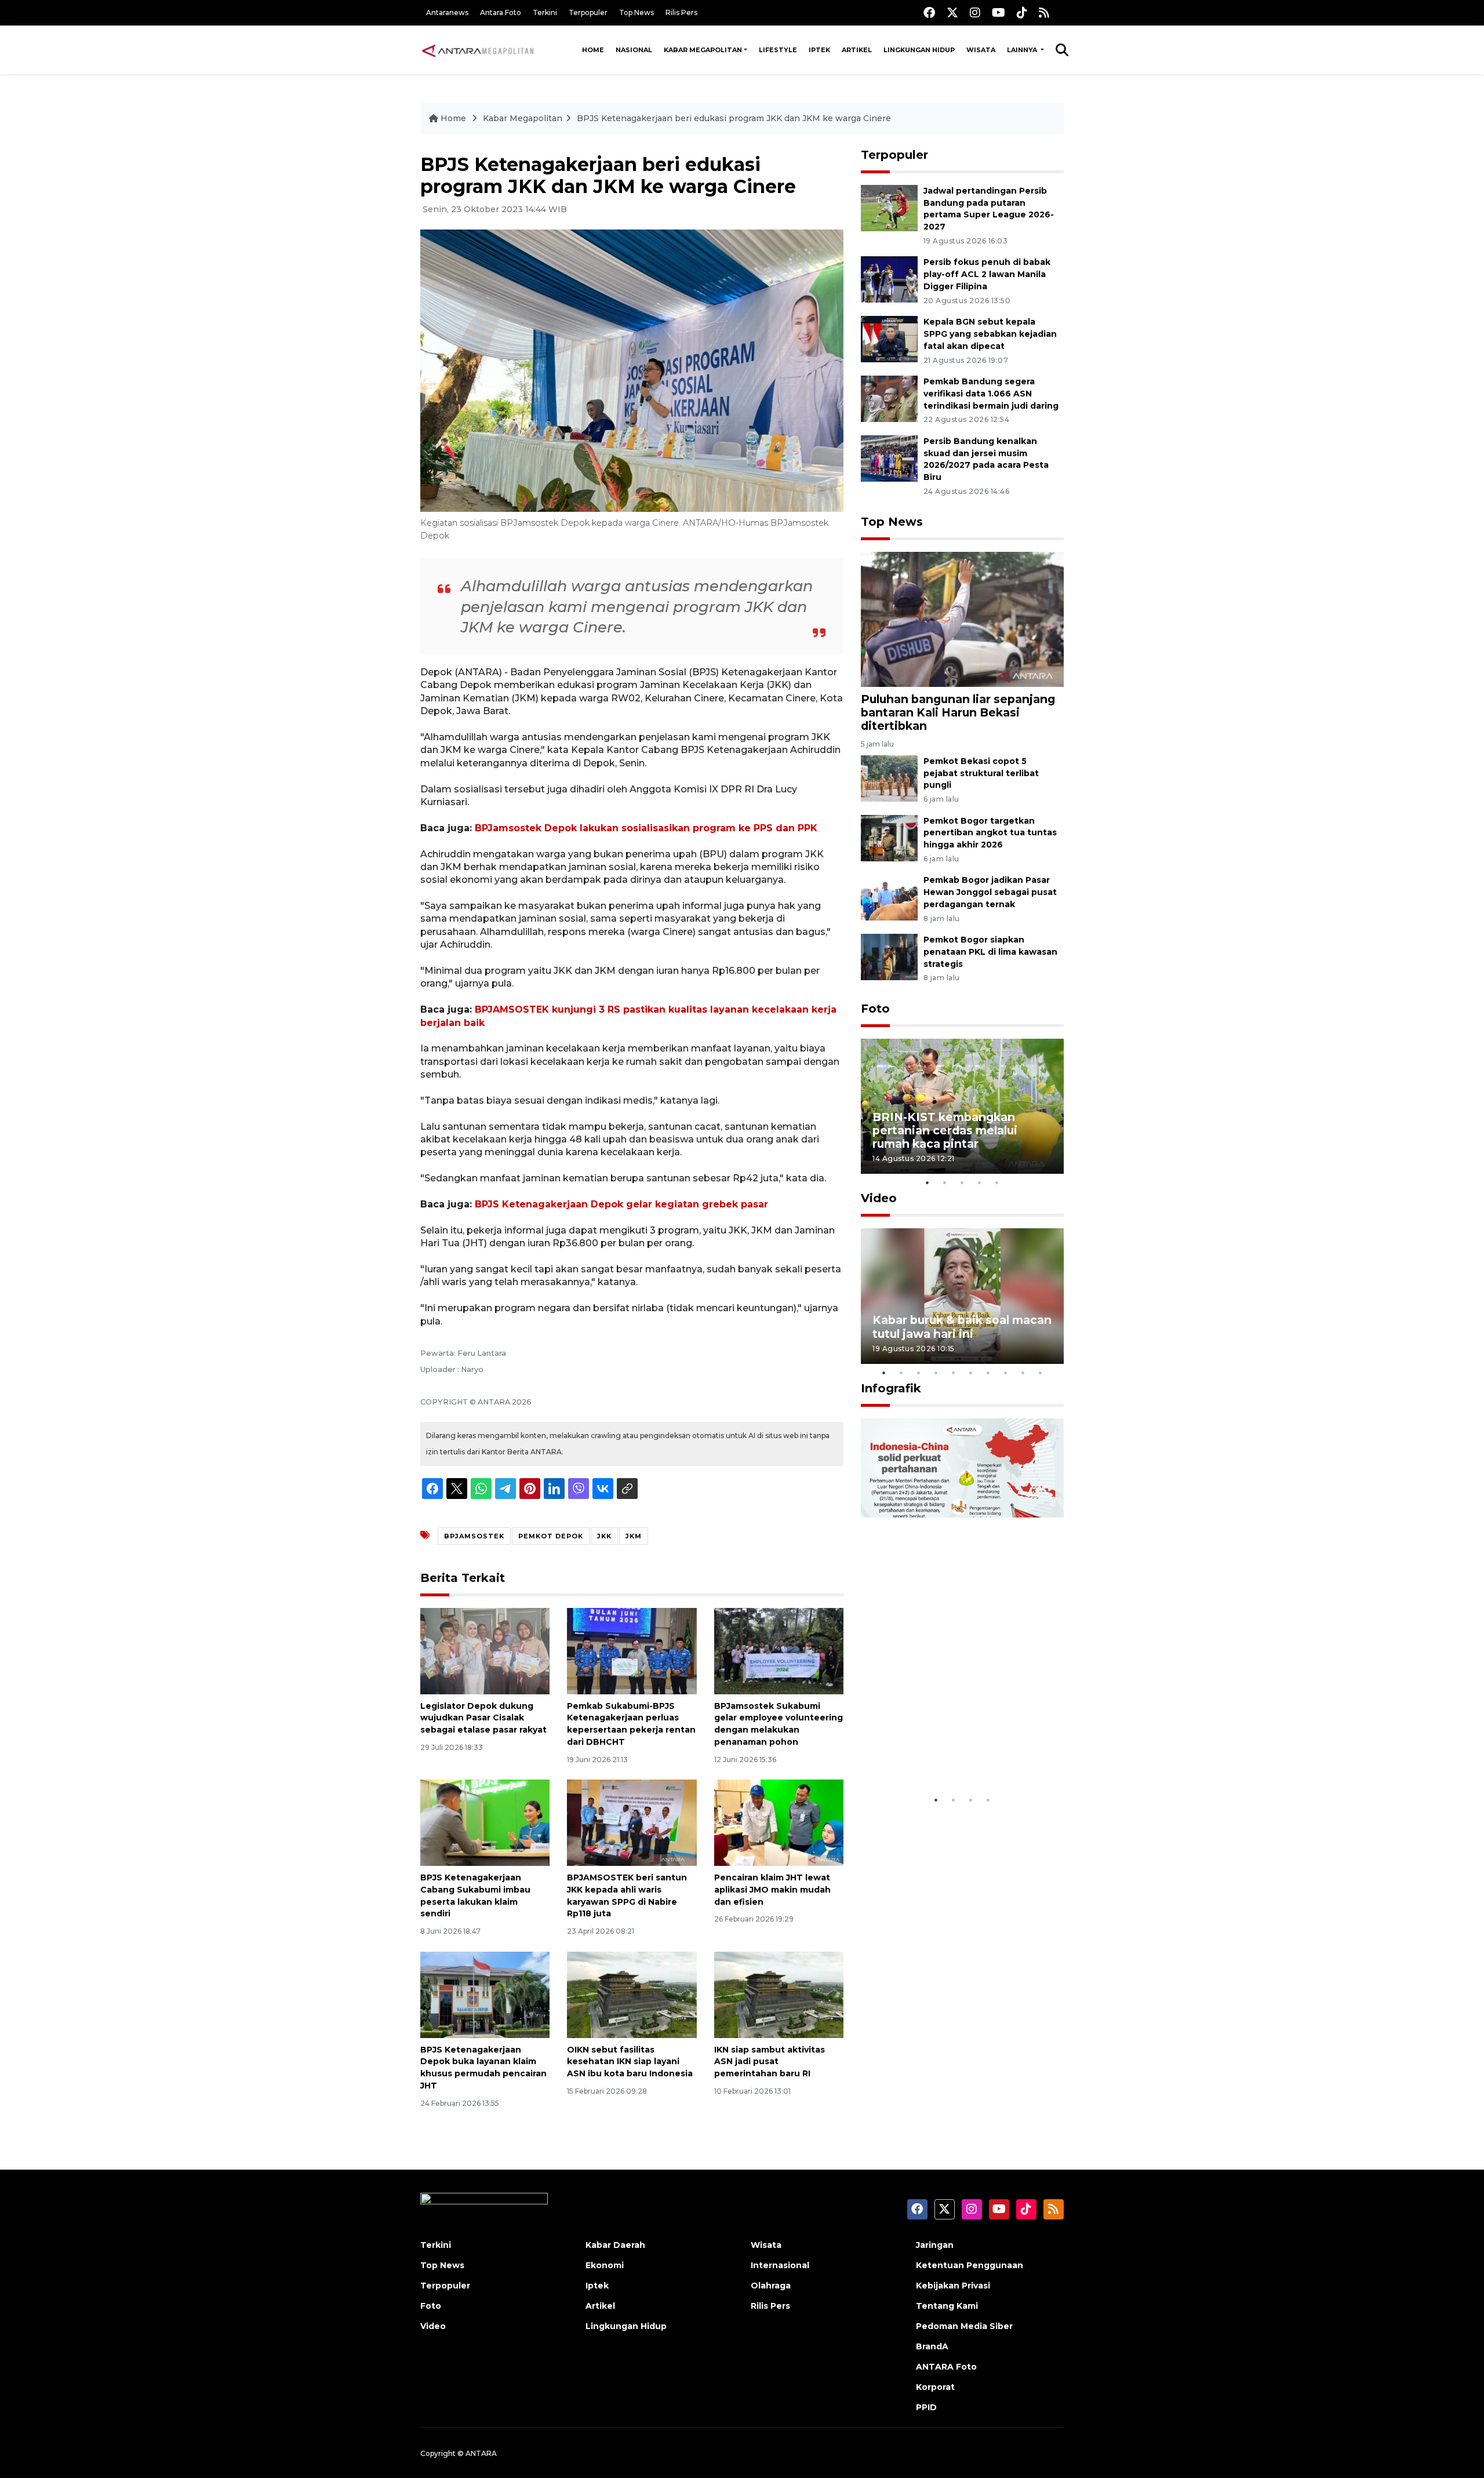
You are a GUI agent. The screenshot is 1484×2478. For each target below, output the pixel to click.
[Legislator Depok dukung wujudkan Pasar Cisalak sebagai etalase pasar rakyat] (485, 1650)
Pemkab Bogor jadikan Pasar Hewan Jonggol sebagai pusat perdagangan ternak (990, 892)
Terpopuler (588, 12)
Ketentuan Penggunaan (970, 2265)
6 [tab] (971, 1373)
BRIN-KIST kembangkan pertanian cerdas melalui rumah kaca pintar (945, 1130)
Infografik (891, 1388)
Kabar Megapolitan (703, 50)
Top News (636, 12)
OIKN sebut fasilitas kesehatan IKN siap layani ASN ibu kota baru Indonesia (630, 2062)
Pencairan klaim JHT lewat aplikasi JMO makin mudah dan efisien (772, 1890)
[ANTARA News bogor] (478, 50)
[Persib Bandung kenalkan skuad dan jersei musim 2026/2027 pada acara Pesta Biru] (889, 458)
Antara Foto (501, 12)
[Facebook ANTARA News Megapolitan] (929, 12)
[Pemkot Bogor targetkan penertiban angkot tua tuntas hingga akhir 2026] (889, 837)
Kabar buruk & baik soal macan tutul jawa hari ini (962, 1327)
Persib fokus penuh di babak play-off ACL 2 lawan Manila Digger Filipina (987, 274)
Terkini (545, 12)
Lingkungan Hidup (919, 50)
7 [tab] (988, 1373)
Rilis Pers (681, 12)
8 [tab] (1006, 1373)
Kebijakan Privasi (953, 2286)
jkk (604, 1536)
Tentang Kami (947, 2306)
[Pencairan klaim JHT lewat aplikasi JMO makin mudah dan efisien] (779, 1822)
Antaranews (447, 12)
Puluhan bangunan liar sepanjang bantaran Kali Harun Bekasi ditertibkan (958, 712)
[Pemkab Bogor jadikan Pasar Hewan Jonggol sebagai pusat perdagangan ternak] (889, 897)
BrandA (932, 2346)
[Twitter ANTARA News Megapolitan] (952, 12)
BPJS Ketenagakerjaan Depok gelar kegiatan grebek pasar (621, 1204)
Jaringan (935, 2245)
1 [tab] (927, 1182)
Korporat (935, 2387)
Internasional (780, 2265)
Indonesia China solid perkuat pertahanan (960, 1753)
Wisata (981, 50)
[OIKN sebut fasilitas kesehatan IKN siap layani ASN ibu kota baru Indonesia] (632, 1994)
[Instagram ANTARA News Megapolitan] (975, 12)
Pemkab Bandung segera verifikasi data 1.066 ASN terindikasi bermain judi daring (991, 394)
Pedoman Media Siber (964, 2326)
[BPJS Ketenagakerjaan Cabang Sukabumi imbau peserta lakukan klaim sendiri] (485, 1822)
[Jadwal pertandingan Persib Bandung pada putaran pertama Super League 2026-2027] (889, 207)
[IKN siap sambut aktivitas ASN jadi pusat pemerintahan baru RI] (779, 1994)
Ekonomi (605, 2265)
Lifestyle (778, 50)
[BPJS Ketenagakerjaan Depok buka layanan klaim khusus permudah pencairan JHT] (485, 1994)
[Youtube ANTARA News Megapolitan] (999, 12)
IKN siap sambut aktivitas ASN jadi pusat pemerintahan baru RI (770, 2062)
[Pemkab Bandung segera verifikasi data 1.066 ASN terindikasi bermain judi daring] (889, 398)
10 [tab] (1041, 1373)
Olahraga (771, 2286)
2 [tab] (945, 1182)
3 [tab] (962, 1182)
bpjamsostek (474, 1536)
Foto (875, 1009)
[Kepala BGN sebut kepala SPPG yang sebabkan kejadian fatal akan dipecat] (889, 338)
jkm (634, 1536)
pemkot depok (551, 1536)
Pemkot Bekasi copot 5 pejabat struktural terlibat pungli (981, 773)
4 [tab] (980, 1182)
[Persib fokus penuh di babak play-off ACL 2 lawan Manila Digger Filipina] (889, 279)
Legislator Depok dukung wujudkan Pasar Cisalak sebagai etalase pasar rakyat (483, 1718)
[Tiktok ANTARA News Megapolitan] (1022, 12)
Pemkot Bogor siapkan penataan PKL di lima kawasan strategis (990, 952)
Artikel (857, 50)
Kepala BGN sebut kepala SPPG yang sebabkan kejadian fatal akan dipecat (990, 334)
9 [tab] (1023, 1373)
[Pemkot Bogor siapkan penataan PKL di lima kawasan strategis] (889, 956)
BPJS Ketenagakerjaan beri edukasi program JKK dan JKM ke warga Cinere (734, 118)
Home (593, 50)
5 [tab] (997, 1182)
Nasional (634, 50)
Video (879, 1198)
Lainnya (1023, 50)
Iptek (819, 50)
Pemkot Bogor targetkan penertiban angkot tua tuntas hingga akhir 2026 (990, 833)
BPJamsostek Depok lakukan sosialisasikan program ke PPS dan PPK (646, 828)
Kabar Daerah (615, 2245)
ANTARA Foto (946, 2367)
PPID (926, 2407)
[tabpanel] (962, 1106)
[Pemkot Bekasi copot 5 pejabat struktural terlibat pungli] (889, 778)
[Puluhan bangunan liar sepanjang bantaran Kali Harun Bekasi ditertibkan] (962, 619)
